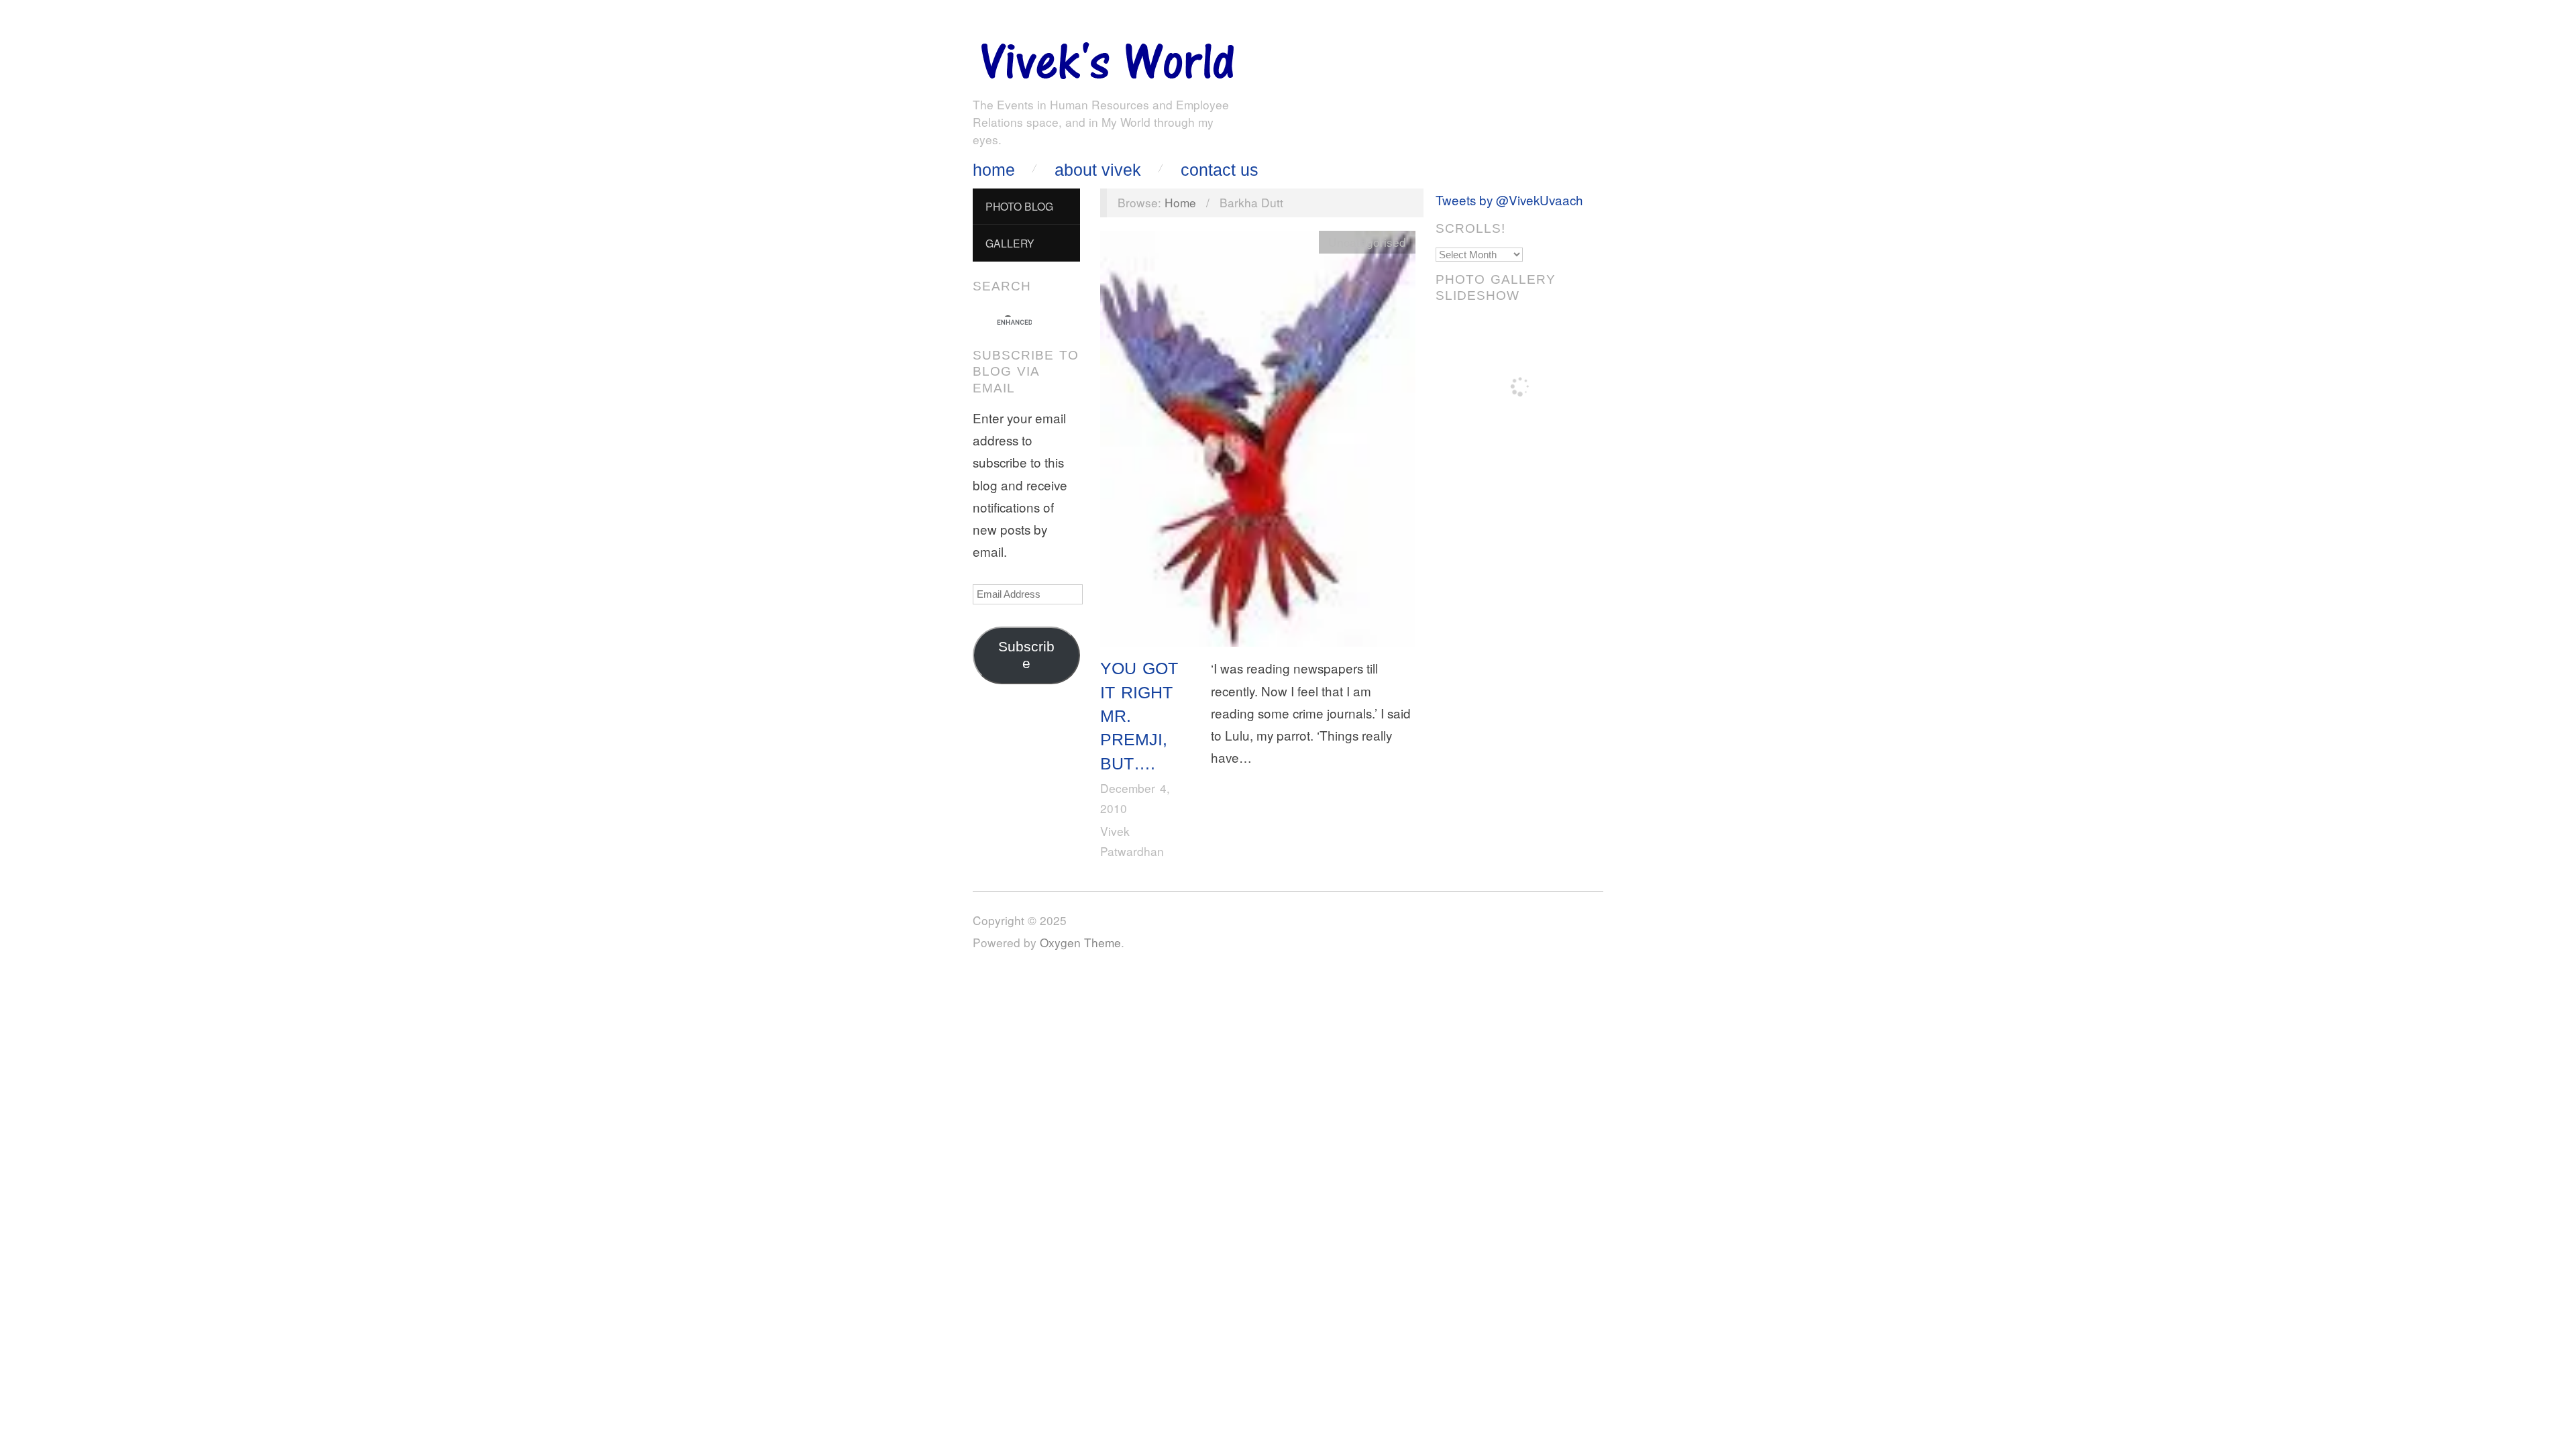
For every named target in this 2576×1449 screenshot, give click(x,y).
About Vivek (1098, 170)
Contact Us (1220, 170)
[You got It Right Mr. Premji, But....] (1258, 442)
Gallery (1010, 243)
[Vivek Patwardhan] (1107, 57)
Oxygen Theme (1080, 942)
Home (994, 170)
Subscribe (1026, 655)
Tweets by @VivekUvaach (1509, 200)
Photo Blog (1019, 206)
